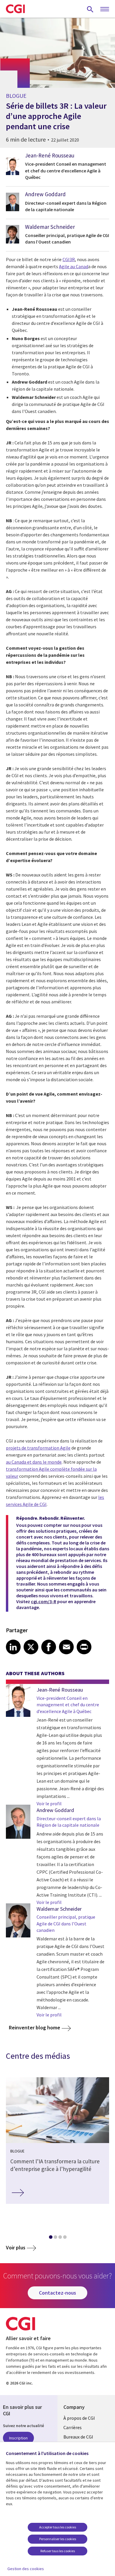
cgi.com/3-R (44, 1601)
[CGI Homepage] (15, 9)
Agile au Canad (74, 266)
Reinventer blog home (34, 2027)
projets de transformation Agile (38, 1448)
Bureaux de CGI (78, 2437)
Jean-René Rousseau (50, 155)
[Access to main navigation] (105, 9)
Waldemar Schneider (50, 227)
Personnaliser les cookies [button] (58, 2539)
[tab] (50, 2238)
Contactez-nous (57, 2293)
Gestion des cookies (26, 2569)
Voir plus (16, 2247)
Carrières (73, 2427)
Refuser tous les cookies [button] (58, 2551)
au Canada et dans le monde (34, 1462)
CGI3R (69, 259)
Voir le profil (49, 1803)
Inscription (18, 2438)
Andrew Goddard (45, 194)
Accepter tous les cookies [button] (58, 2527)
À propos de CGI (79, 2418)
